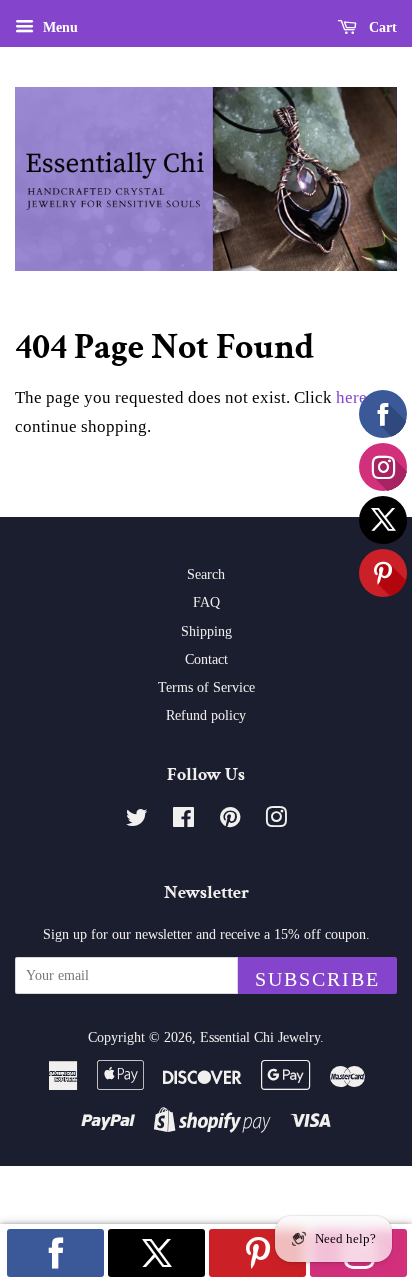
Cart (381, 27)
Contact (206, 659)
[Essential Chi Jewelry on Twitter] (137, 821)
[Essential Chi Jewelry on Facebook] (183, 821)
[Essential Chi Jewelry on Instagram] (276, 821)
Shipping (206, 631)
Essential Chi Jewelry (260, 1037)
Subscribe (317, 979)
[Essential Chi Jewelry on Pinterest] (230, 821)
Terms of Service (206, 687)
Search (206, 574)
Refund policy (206, 715)
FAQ (206, 602)
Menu (58, 27)
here (351, 397)
